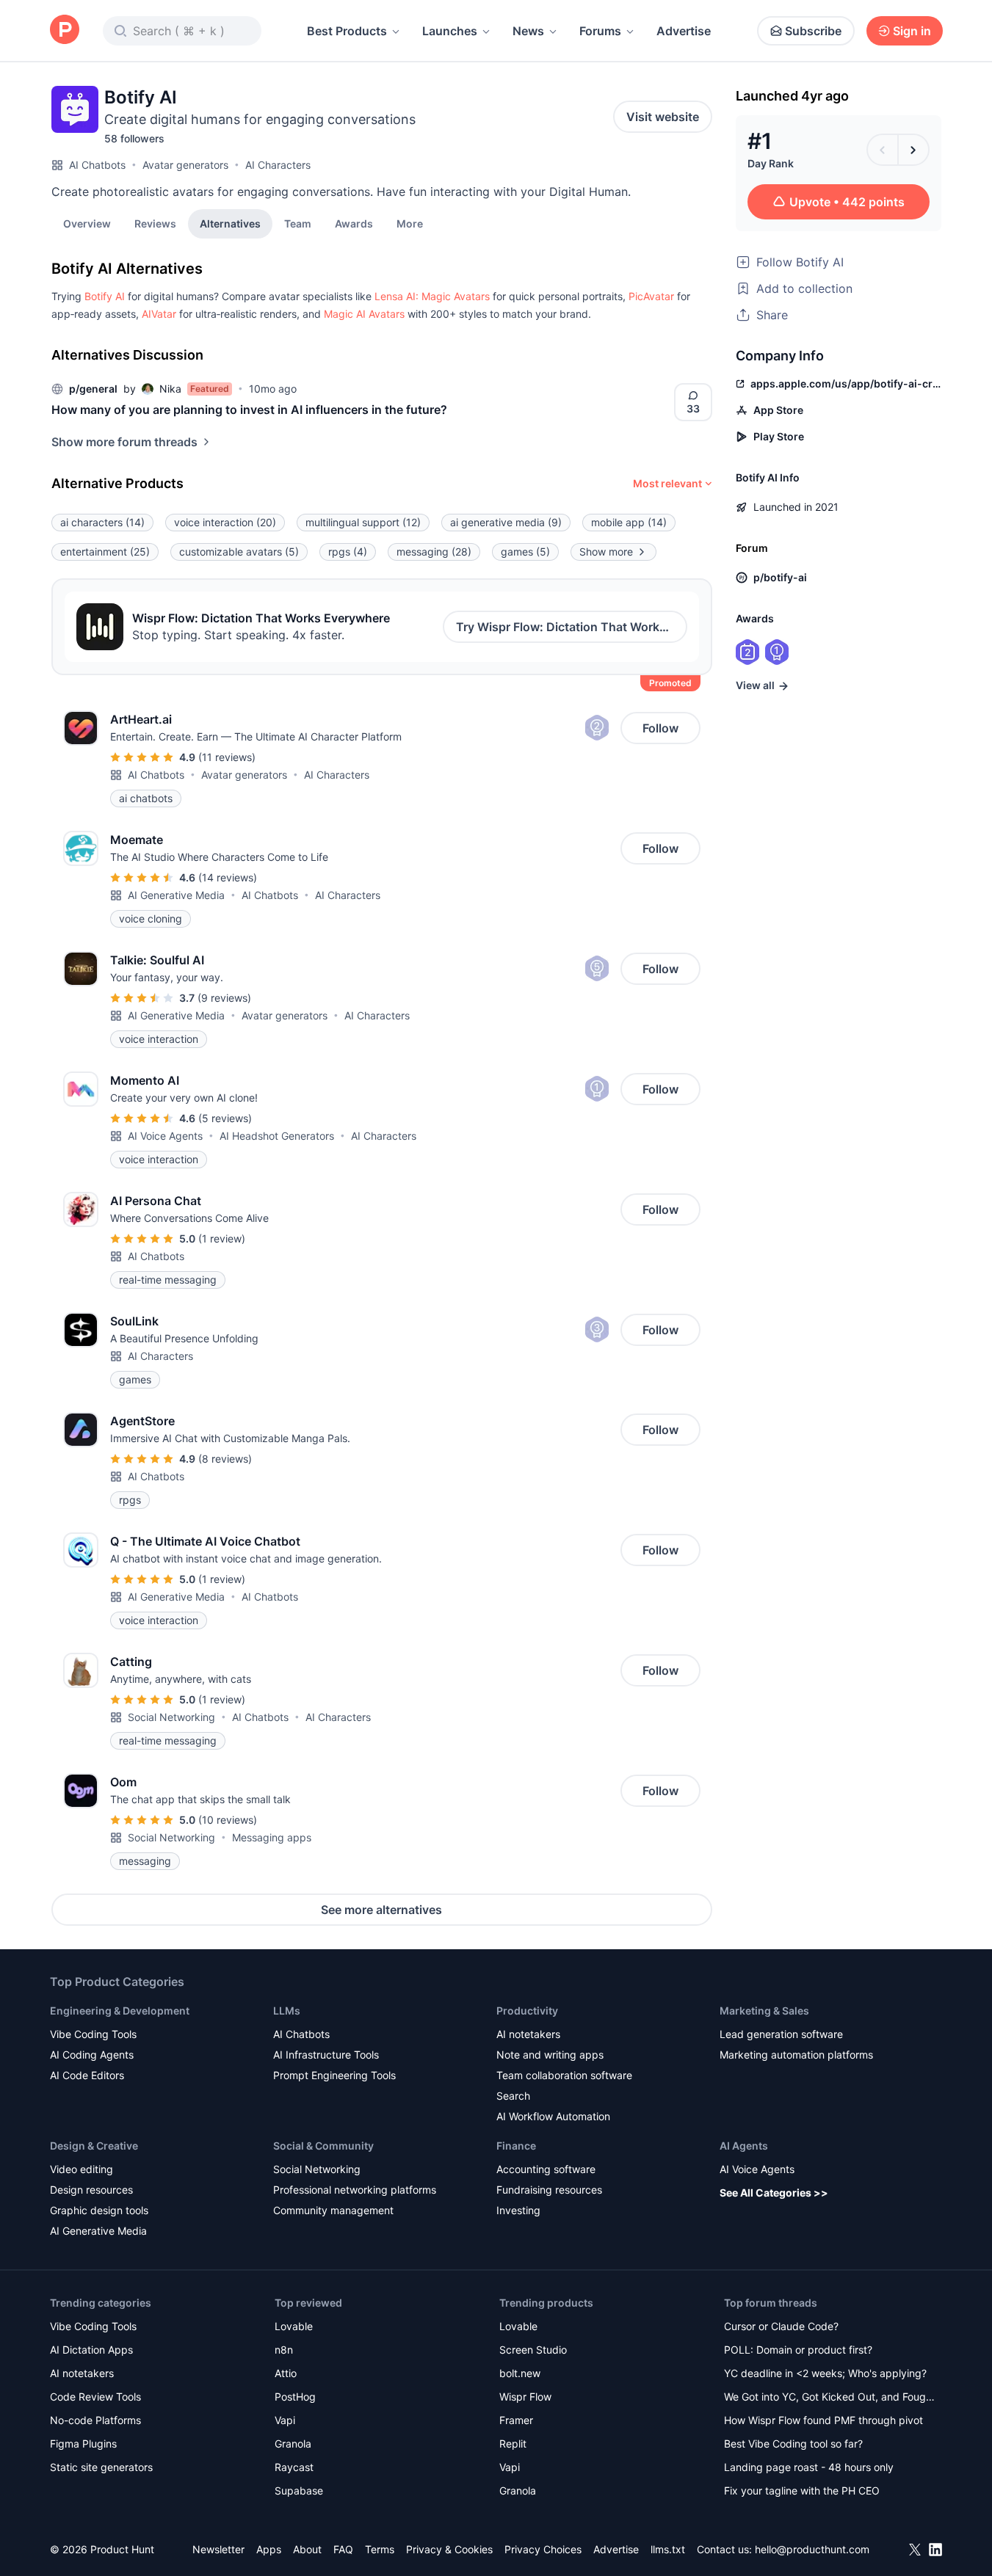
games (525, 552)
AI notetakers (528, 2034)
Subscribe (813, 31)
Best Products (347, 31)
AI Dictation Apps (91, 2350)
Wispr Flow (525, 2397)
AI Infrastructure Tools (326, 2055)
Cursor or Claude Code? (781, 2326)
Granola (293, 2444)
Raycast (294, 2467)
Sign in (912, 31)
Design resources (91, 2190)
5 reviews (225, 1118)
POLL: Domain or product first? (798, 2350)
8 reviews (225, 1459)
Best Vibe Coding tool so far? (793, 2444)
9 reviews (224, 998)
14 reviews (228, 877)
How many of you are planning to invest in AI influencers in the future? (249, 410)
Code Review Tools (95, 2397)
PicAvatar (651, 296)
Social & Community (323, 2146)
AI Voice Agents (165, 1136)
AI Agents (744, 2146)
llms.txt (668, 2549)
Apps (269, 2549)
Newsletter (218, 2549)
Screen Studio (533, 2350)
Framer (516, 2420)
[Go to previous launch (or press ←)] (883, 150)
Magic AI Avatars (364, 314)
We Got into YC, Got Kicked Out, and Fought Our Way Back (830, 2398)
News (528, 31)
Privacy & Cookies (449, 2549)
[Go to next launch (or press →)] (913, 150)
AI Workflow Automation (553, 2116)
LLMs (287, 2011)
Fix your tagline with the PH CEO (802, 2491)
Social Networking (171, 1717)
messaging (434, 552)
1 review (222, 1238)
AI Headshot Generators (277, 1136)
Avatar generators (185, 165)
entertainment (105, 552)
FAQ (343, 2549)
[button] (410, 223)
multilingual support (363, 522)
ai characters (102, 522)
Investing (518, 2210)
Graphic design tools (99, 2210)
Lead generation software (781, 2034)
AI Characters (278, 165)
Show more (606, 552)
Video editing (82, 2169)
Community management (333, 2210)
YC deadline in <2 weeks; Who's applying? (825, 2373)
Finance (516, 2146)
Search (513, 2096)
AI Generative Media (176, 895)
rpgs (348, 552)
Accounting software (546, 2169)
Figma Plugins (83, 2444)
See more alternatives (381, 1910)
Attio (286, 2373)
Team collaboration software (564, 2075)
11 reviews (227, 757)
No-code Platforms (95, 2420)
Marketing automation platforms (796, 2055)
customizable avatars (239, 552)
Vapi (285, 2420)
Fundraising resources (549, 2190)
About (307, 2549)
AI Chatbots (97, 165)
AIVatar (159, 314)
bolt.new (520, 2373)
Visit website (663, 117)
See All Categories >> (774, 2193)
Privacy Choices (543, 2549)
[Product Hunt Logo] (65, 30)
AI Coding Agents (92, 2055)
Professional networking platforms (355, 2190)
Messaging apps (272, 1837)
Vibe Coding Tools (93, 2034)
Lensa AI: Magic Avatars (432, 296)
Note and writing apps (550, 2055)
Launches (450, 31)
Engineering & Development (120, 2011)
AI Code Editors (87, 2075)
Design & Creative (94, 2146)
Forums (600, 31)
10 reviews (228, 1820)
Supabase (299, 2491)
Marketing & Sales (764, 2011)
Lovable (294, 2326)
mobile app (629, 522)
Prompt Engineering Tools (334, 2075)
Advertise (684, 31)
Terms (380, 2549)
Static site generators (101, 2467)
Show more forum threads (124, 442)
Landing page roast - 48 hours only (809, 2467)
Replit (513, 2444)
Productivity (527, 2011)
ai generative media (506, 522)
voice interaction (225, 522)
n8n (284, 2350)
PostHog (295, 2397)
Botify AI (105, 296)
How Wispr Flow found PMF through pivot (823, 2420)
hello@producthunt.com (812, 2549)
